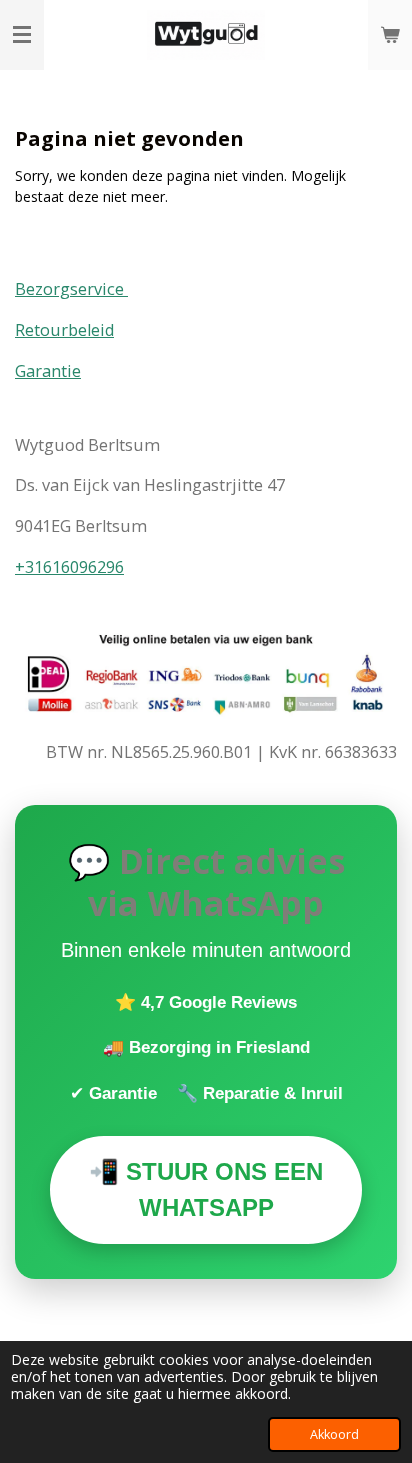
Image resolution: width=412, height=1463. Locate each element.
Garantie (48, 371)
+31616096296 (69, 567)
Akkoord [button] (334, 1434)
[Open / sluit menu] (22, 35)
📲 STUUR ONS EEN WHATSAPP (206, 1189)
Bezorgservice (71, 289)
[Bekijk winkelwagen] (390, 35)
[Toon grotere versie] (206, 676)
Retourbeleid (64, 330)
